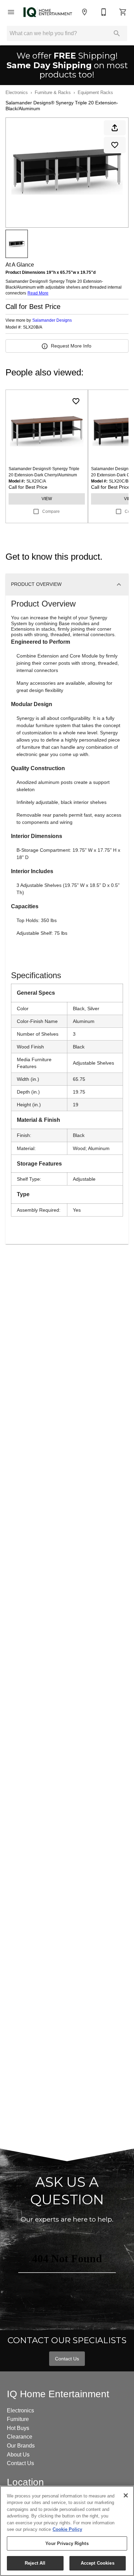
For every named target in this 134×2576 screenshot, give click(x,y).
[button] (11, 12)
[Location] (85, 12)
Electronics (17, 92)
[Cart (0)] (123, 12)
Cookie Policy (67, 2529)
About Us (18, 2455)
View (47, 499)
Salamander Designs (52, 320)
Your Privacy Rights (67, 2543)
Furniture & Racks (53, 92)
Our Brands (21, 2446)
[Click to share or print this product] (115, 128)
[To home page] (48, 12)
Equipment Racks (95, 92)
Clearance (20, 2437)
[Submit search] (117, 33)
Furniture (18, 2419)
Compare (51, 511)
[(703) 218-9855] (104, 12)
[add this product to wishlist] (115, 145)
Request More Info (71, 346)
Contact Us (67, 2359)
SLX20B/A (33, 327)
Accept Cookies (98, 2563)
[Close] (126, 2495)
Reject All (35, 2563)
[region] (67, 2531)
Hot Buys (18, 2428)
